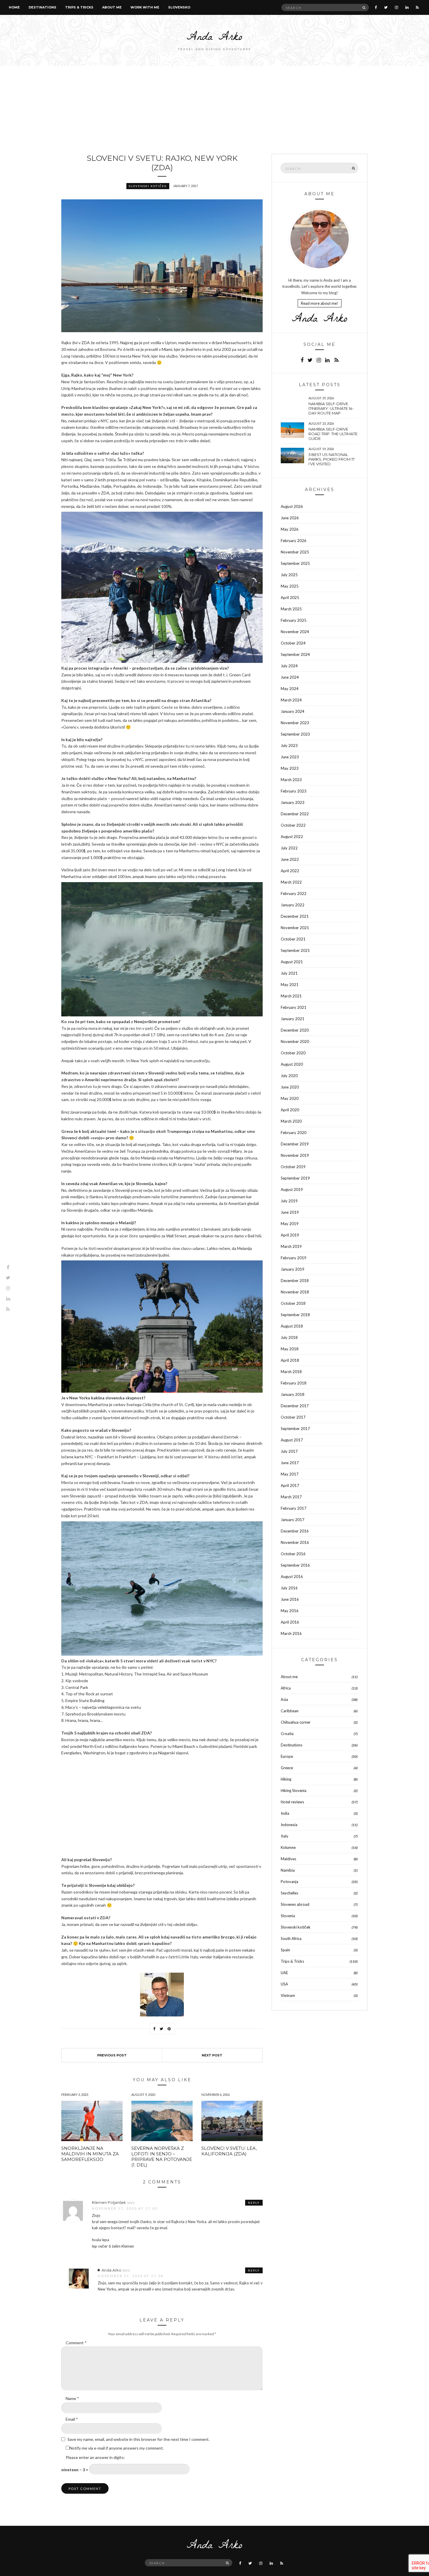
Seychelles (290, 1893)
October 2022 (293, 825)
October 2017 (293, 1417)
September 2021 (295, 950)
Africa (286, 1688)
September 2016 (295, 1565)
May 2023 (290, 768)
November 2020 (295, 1041)
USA (284, 1984)
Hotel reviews (292, 1802)
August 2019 (292, 1189)
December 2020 (295, 1030)
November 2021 (295, 928)
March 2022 (291, 882)
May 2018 (290, 1349)
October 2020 (293, 1053)
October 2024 (293, 643)
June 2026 (290, 518)
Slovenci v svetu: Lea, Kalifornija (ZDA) (229, 2151)
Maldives (288, 1859)
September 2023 (295, 734)
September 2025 (295, 563)
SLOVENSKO (179, 7)
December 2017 (295, 1406)
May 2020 (290, 1098)
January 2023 (293, 802)
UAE (284, 1973)
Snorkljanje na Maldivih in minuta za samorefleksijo (90, 2154)
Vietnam (288, 1995)
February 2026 (294, 541)
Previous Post (112, 2055)
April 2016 (290, 1622)
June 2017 (290, 1463)
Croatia (287, 1734)
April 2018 (290, 1360)
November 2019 (295, 1155)
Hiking (286, 1779)
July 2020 (289, 1076)
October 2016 (293, 1554)
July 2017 (289, 1451)
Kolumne (288, 1847)
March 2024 (291, 700)
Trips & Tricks (79, 7)
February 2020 (294, 1133)
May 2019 (290, 1224)
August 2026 (292, 506)
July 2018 (289, 1337)
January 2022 (293, 905)
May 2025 (290, 586)
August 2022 (292, 837)
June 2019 (290, 1212)
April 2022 (290, 871)
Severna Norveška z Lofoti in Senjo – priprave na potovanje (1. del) (162, 2157)
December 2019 (295, 1144)
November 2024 (295, 632)
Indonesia (289, 1825)
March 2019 (291, 1246)
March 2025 (291, 609)
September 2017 (295, 1429)
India (285, 1813)
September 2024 (295, 654)
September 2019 (295, 1178)
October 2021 (293, 939)
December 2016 (295, 1531)
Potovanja (290, 1882)
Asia (284, 1699)
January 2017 (293, 1520)
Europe (287, 1756)
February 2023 (294, 791)
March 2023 (291, 780)
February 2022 (294, 893)
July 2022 (289, 848)
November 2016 (295, 1542)
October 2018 (293, 1303)
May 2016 (290, 1611)
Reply (254, 2203)
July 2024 (289, 666)
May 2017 (290, 1474)
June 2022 (290, 859)
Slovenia (288, 1916)
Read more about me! (320, 303)
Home (14, 7)
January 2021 (293, 1019)
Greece (287, 1768)
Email (72, 2419)
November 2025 (295, 552)
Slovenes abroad (295, 1904)
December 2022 (295, 814)
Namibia (288, 1870)
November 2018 (295, 1292)
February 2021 (294, 1007)
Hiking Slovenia (294, 1791)
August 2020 (292, 1064)
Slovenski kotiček (148, 186)
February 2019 (294, 1258)
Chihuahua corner (296, 1722)
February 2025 (294, 620)
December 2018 (295, 1281)
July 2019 (289, 1201)
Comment (76, 2343)
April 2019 (290, 1235)
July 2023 (289, 746)
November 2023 (295, 723)
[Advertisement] (214, 110)
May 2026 (290, 529)
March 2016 (291, 1633)
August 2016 (292, 1577)
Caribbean (290, 1711)
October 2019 (293, 1167)
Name (72, 2398)
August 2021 (292, 962)
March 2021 (291, 996)
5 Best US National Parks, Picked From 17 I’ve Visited (332, 459)
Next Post (212, 2055)
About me (112, 7)
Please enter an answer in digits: (95, 2457)
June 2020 (290, 1087)
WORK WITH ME (145, 7)
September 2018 (295, 1315)
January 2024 (293, 711)
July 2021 (289, 973)
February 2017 (294, 1508)
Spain (285, 1950)
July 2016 (289, 1588)
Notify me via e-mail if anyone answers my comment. (117, 2448)
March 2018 (291, 1372)
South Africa (291, 1938)
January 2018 (293, 1394)
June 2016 (290, 1599)
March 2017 (291, 1497)
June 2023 (290, 757)
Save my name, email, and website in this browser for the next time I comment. (138, 2439)
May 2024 (290, 689)
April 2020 (290, 1110)
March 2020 (291, 1121)
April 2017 (290, 1485)
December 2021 (295, 916)
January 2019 (293, 1269)
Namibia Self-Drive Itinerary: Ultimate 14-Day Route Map (331, 408)
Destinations (42, 7)
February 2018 (294, 1383)
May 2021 (290, 985)
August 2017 (292, 1440)
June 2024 (290, 677)
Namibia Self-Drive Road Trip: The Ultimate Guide (333, 434)
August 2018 (292, 1326)
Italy (285, 1836)
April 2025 (290, 598)
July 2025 (289, 575)
